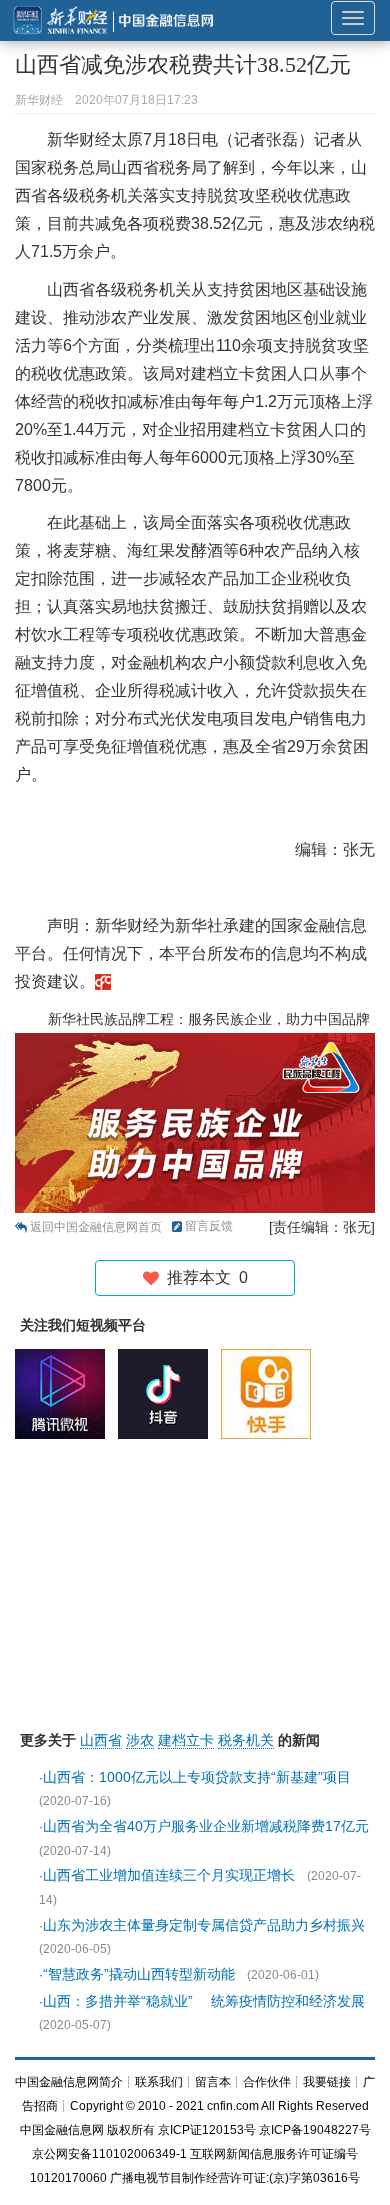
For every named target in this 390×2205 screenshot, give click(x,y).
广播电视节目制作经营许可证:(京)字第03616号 (235, 2178)
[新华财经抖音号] (168, 1394)
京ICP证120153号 (207, 2130)
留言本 (213, 2082)
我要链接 (327, 2082)
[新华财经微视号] (65, 1394)
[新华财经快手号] (271, 1394)
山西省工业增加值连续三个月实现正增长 (169, 1875)
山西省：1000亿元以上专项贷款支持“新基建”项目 (197, 1777)
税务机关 (246, 1740)
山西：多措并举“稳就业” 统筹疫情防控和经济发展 (204, 2001)
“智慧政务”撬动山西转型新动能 (139, 1974)
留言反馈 (209, 1226)
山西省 (101, 1740)
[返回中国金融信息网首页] (103, 981)
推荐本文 (203, 1277)
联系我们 (159, 2082)
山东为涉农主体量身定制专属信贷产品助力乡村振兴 (204, 1925)
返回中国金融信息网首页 (96, 1227)
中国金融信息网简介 (69, 2082)
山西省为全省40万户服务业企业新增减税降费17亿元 (206, 1826)
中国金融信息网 (62, 2130)
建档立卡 (186, 1740)
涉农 (140, 1740)
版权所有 (131, 2130)
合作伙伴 (267, 2082)
